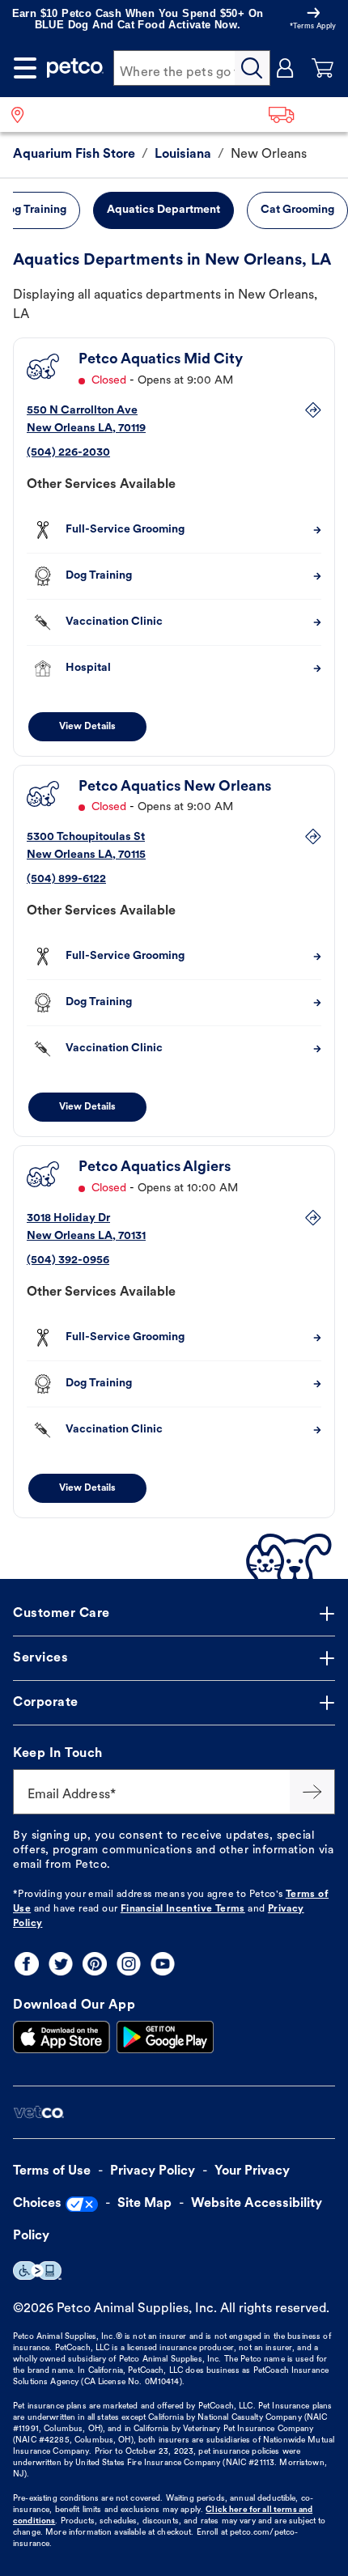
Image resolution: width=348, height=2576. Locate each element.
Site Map (144, 2204)
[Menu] (25, 68)
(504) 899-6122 (66, 879)
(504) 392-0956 (68, 1260)
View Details (87, 727)
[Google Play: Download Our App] (165, 2037)
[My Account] (286, 68)
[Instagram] (129, 1964)
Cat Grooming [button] (297, 210)
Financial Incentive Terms (183, 1909)
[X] (61, 1964)
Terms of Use (52, 2171)
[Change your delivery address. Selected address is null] (303, 115)
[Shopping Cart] (323, 68)
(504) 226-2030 (68, 453)
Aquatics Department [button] (163, 210)
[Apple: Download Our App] (62, 2037)
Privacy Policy (153, 2171)
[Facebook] (27, 1964)
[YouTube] (163, 1964)
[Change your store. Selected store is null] (24, 115)
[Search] (253, 68)
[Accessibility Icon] (37, 2270)
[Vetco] (38, 2113)
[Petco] (75, 68)
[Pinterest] (95, 1964)
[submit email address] (312, 1792)
